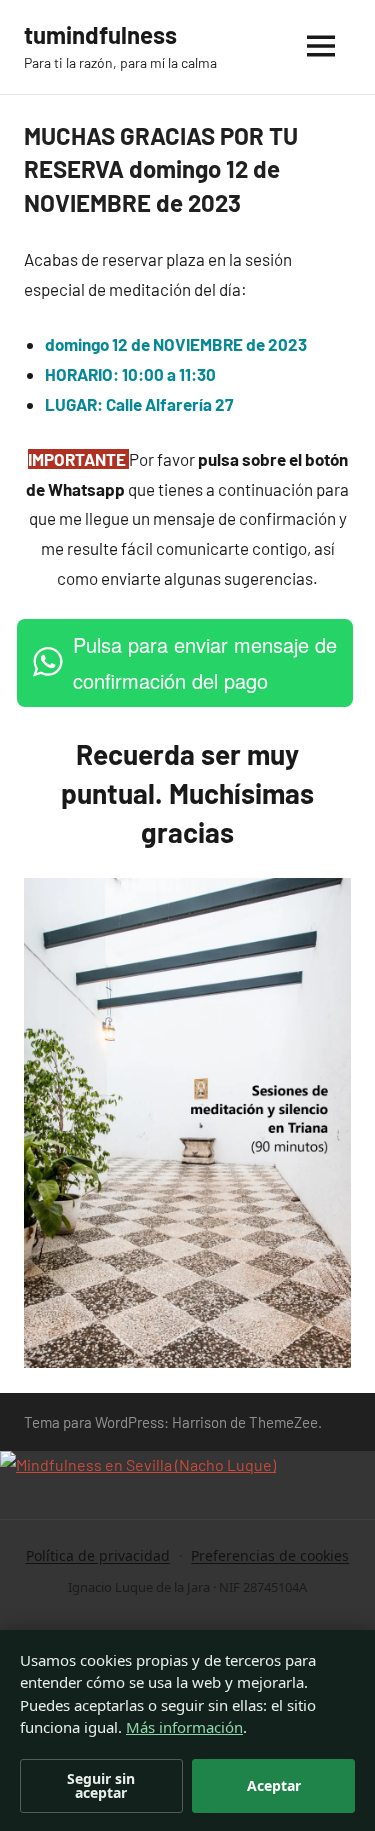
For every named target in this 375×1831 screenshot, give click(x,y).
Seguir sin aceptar (101, 1785)
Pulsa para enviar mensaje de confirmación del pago (205, 662)
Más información (184, 1727)
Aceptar (274, 1785)
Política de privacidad (98, 1555)
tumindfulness (100, 34)
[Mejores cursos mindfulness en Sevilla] (138, 1464)
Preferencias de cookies (270, 1555)
